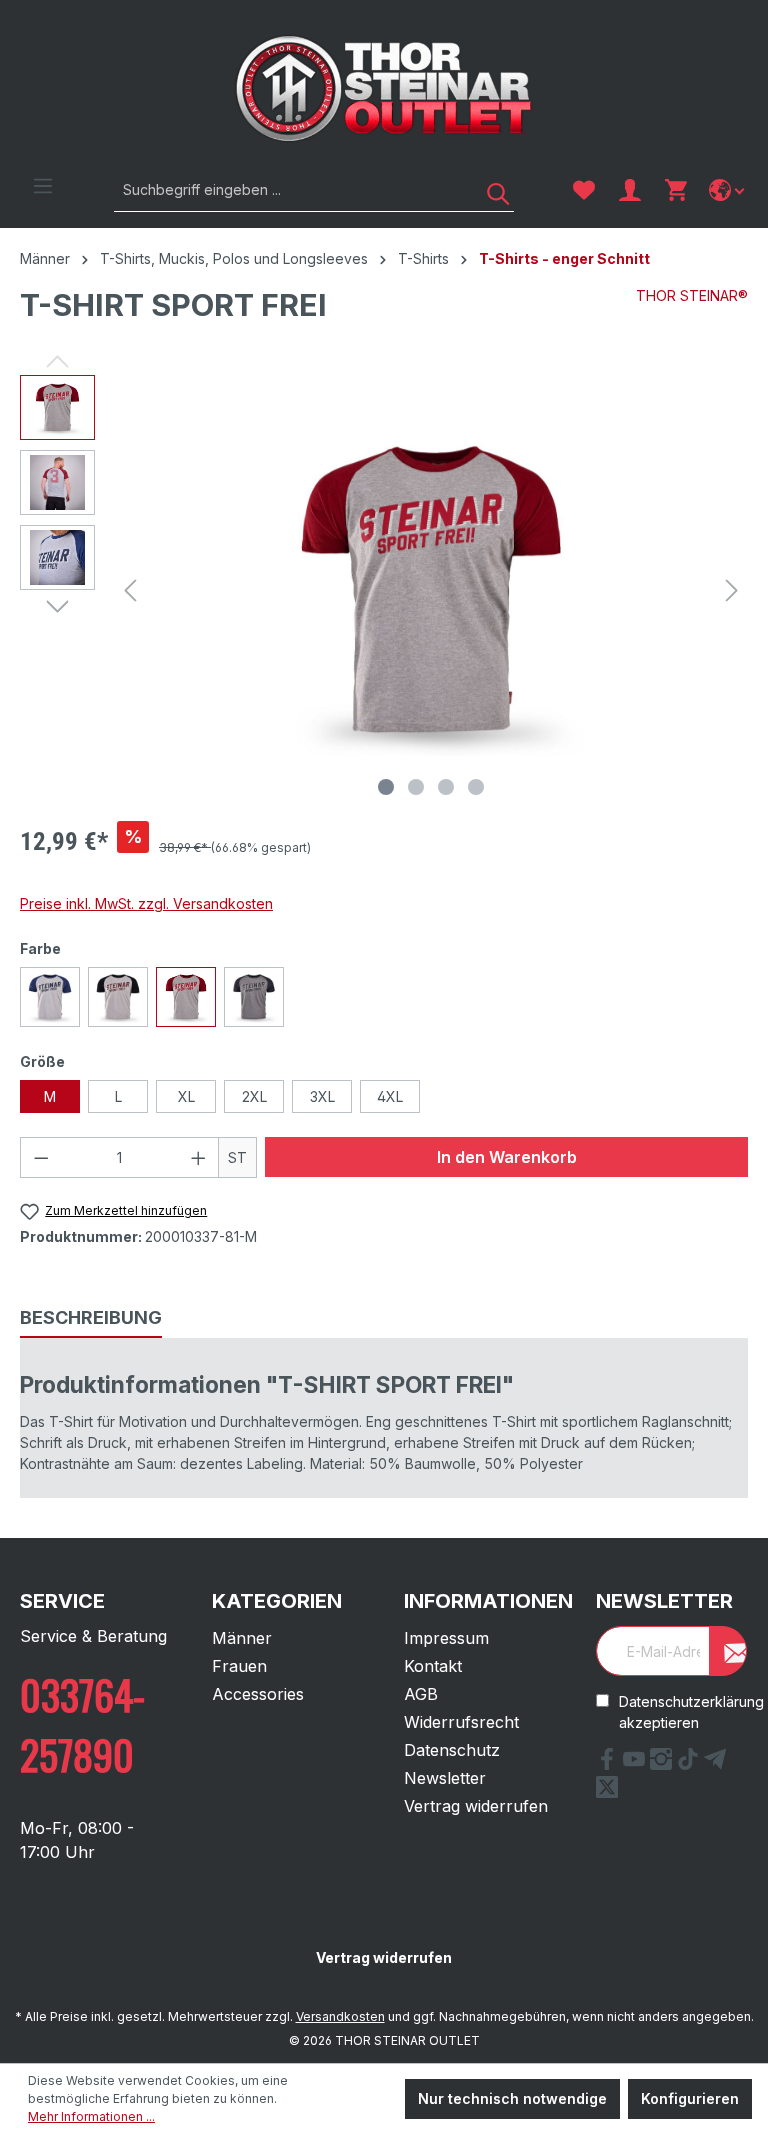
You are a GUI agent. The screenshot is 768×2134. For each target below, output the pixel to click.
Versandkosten (340, 2016)
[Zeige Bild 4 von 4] (476, 787)
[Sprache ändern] (728, 190)
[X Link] (607, 1792)
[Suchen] (491, 189)
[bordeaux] (186, 997)
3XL (322, 1096)
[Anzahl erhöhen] (199, 1157)
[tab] (91, 1318)
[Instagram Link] (663, 1764)
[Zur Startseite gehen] (384, 88)
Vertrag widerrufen (476, 1806)
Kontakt (433, 1666)
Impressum (446, 1638)
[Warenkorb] (676, 190)
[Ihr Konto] (630, 190)
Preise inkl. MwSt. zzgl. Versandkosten (146, 903)
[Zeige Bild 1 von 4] (386, 787)
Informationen (488, 1601)
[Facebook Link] (609, 1764)
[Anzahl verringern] (41, 1157)
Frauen (239, 1666)
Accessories (258, 1694)
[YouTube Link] (636, 1764)
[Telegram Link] (715, 1764)
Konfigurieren (690, 2098)
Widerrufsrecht (461, 1722)
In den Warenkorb (507, 1157)
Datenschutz (452, 1750)
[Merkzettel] (584, 190)
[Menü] (43, 186)
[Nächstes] (732, 590)
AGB (421, 1694)
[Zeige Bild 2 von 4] (416, 787)
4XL (390, 1096)
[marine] (50, 997)
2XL (254, 1096)
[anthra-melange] (254, 997)
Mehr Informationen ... (91, 2116)
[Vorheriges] (130, 590)
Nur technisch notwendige (512, 2098)
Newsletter (445, 1778)
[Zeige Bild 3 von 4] (446, 787)
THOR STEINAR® (692, 295)
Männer (242, 1638)
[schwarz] (118, 997)
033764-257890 (82, 1724)
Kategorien (277, 1601)
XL (186, 1096)
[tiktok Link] (690, 1764)
